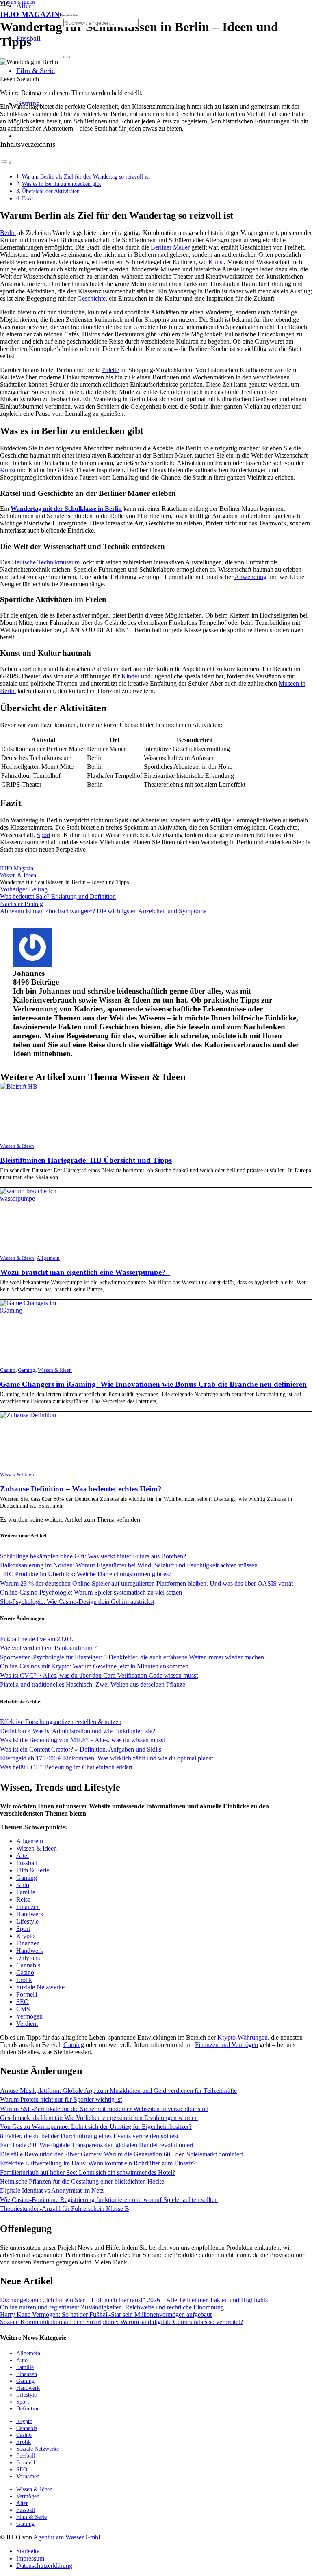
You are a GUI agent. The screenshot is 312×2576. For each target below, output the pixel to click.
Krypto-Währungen (243, 2037)
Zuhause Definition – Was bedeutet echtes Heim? (81, 1489)
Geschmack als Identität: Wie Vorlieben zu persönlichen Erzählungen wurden (99, 2118)
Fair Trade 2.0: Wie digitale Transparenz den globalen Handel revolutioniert (97, 2145)
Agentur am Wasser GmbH (68, 2537)
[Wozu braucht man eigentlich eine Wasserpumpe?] (36, 1198)
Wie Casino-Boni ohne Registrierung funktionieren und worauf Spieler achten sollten (109, 2200)
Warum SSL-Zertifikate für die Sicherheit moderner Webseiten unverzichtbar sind (104, 2109)
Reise (23, 1899)
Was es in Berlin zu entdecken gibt (62, 184)
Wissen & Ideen (17, 1146)
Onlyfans (28, 1958)
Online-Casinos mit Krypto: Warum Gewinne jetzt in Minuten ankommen (94, 1666)
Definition (28, 2408)
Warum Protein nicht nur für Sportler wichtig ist (61, 2099)
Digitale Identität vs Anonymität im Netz (52, 2190)
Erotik (24, 1980)
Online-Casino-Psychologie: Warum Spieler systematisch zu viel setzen (91, 1592)
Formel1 (27, 1994)
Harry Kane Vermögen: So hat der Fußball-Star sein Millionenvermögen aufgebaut (106, 2315)
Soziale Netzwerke (40, 1987)
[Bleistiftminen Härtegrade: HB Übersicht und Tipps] (19, 1086)
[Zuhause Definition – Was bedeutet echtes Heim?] (28, 1415)
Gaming (27, 1370)
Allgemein (48, 1258)
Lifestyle (27, 1921)
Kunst (216, 262)
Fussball (27, 1863)
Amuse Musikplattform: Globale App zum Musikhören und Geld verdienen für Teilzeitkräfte (118, 2091)
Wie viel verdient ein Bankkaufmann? (48, 1648)
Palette (110, 370)
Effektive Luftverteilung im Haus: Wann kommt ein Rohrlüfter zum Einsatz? (98, 2163)
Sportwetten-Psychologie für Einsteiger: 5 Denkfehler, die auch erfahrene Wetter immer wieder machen (132, 1657)
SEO (23, 2002)
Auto (23, 1885)
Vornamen (28, 2476)
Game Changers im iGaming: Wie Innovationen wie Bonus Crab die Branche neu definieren (153, 1384)
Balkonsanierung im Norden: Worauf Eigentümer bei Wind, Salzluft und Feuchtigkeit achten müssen (129, 1565)
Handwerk (30, 1914)
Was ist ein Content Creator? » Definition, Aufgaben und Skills (81, 1749)
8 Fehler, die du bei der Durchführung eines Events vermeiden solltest (89, 2136)
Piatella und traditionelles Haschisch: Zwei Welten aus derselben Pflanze (93, 1684)
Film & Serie (33, 1870)
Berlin (8, 233)
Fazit (28, 198)
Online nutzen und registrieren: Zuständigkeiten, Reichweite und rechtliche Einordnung (112, 2307)
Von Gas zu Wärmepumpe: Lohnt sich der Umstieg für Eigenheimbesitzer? (96, 2127)
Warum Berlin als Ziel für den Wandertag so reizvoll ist (86, 176)
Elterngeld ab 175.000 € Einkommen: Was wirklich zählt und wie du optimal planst (106, 1758)
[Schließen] (67, 57)
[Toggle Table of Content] (6, 162)
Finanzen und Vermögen (226, 2045)
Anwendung (250, 577)
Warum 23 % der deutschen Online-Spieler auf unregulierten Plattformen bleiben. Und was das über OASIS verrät (146, 1583)
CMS (23, 2009)
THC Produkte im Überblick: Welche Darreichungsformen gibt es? (86, 1574)
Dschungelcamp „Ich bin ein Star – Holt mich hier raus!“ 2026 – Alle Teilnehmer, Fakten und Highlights (134, 2300)
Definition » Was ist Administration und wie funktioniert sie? (78, 1731)
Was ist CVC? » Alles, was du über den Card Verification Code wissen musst (99, 1675)
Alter (23, 1856)
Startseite (28, 2551)
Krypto (25, 1936)
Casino (8, 1370)
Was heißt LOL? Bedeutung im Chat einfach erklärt (66, 1767)
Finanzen (28, 1907)
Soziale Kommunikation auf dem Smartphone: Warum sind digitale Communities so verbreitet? (121, 2322)
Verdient (27, 2024)
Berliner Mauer (170, 247)
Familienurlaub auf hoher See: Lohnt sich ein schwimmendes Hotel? (88, 2172)
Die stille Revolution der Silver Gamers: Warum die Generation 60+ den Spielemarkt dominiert (121, 2154)
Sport (43, 835)
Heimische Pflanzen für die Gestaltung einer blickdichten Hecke (82, 2181)
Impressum (30, 2558)
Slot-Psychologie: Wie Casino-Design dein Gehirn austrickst (77, 1602)
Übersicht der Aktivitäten (51, 191)
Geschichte (91, 298)
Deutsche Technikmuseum (46, 562)
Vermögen (29, 2016)
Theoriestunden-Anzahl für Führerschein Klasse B (65, 2209)
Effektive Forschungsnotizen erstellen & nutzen (61, 1722)
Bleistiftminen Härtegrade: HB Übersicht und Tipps (86, 1160)
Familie (26, 1892)
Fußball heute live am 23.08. (37, 1639)
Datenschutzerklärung (44, 2566)
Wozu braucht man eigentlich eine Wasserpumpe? (85, 1272)
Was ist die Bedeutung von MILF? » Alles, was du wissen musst (82, 1740)
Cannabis (28, 1965)
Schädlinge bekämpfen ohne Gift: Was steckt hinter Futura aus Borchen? (93, 1556)
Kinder (130, 676)
